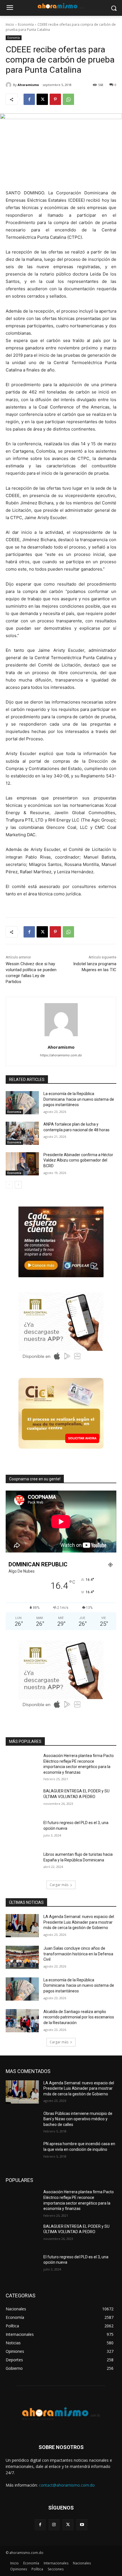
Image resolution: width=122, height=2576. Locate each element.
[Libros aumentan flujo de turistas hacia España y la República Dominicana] (22, 1863)
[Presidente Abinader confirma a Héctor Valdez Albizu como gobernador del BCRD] (22, 1164)
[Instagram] (54, 2525)
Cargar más (59, 1885)
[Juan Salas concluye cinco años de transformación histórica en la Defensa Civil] (22, 1957)
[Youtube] (82, 2525)
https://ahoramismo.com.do (61, 1055)
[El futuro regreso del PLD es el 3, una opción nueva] (22, 1832)
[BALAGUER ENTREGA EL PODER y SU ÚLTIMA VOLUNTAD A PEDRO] (22, 1800)
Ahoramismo (28, 85)
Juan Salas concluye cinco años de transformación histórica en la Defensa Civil (78, 1954)
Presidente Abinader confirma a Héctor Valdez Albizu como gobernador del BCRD (78, 1160)
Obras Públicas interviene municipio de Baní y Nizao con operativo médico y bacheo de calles (78, 2119)
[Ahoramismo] (9, 85)
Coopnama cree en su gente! (35, 1479)
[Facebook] (29, 99)
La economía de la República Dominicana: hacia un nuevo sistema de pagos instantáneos (79, 1099)
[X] (42, 99)
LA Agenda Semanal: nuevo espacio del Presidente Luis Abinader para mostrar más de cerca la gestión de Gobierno (79, 1922)
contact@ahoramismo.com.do (67, 2485)
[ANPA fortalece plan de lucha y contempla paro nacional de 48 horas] (22, 1133)
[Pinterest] (55, 99)
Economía (26, 24)
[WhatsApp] (68, 99)
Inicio (10, 24)
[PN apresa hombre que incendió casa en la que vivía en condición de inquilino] (22, 2153)
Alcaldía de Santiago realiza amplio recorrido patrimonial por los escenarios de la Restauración (79, 2017)
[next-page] (18, 1185)
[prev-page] (9, 1185)
